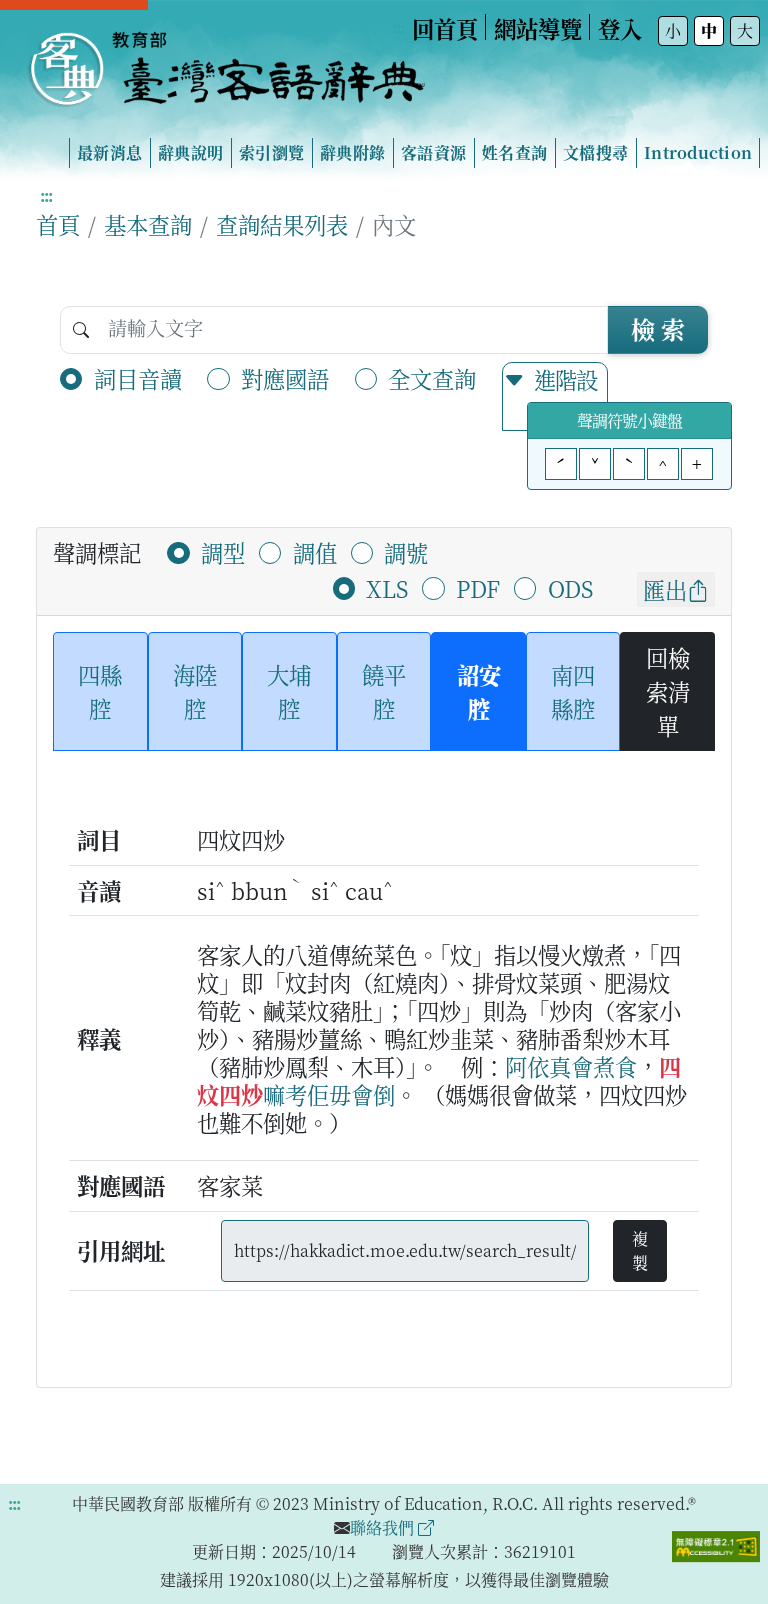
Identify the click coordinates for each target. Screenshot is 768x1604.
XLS (387, 588)
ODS (570, 588)
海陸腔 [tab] (195, 691)
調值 (315, 552)
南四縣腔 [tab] (573, 691)
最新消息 (109, 152)
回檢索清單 (668, 690)
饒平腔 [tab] (384, 691)
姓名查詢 (514, 152)
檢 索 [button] (658, 328)
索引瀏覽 (271, 152)
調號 (406, 552)
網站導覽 (538, 28)
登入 (620, 28)
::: (398, 27)
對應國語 (285, 378)
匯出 (665, 589)
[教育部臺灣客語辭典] (226, 61)
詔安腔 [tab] (479, 691)
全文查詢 (432, 378)
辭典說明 (190, 152)
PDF (478, 588)
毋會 (351, 1094)
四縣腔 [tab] (100, 691)
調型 (223, 552)
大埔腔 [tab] (289, 691)
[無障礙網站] (716, 1544)
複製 (640, 1250)
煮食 (615, 1066)
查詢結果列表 (282, 224)
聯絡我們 (384, 1527)
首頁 (58, 224)
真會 (571, 1066)
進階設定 (565, 396)
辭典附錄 (352, 152)
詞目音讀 (138, 378)
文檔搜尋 (595, 152)
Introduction (698, 152)
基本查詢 (148, 224)
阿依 (527, 1066)
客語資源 (433, 152)
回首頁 (445, 28)
